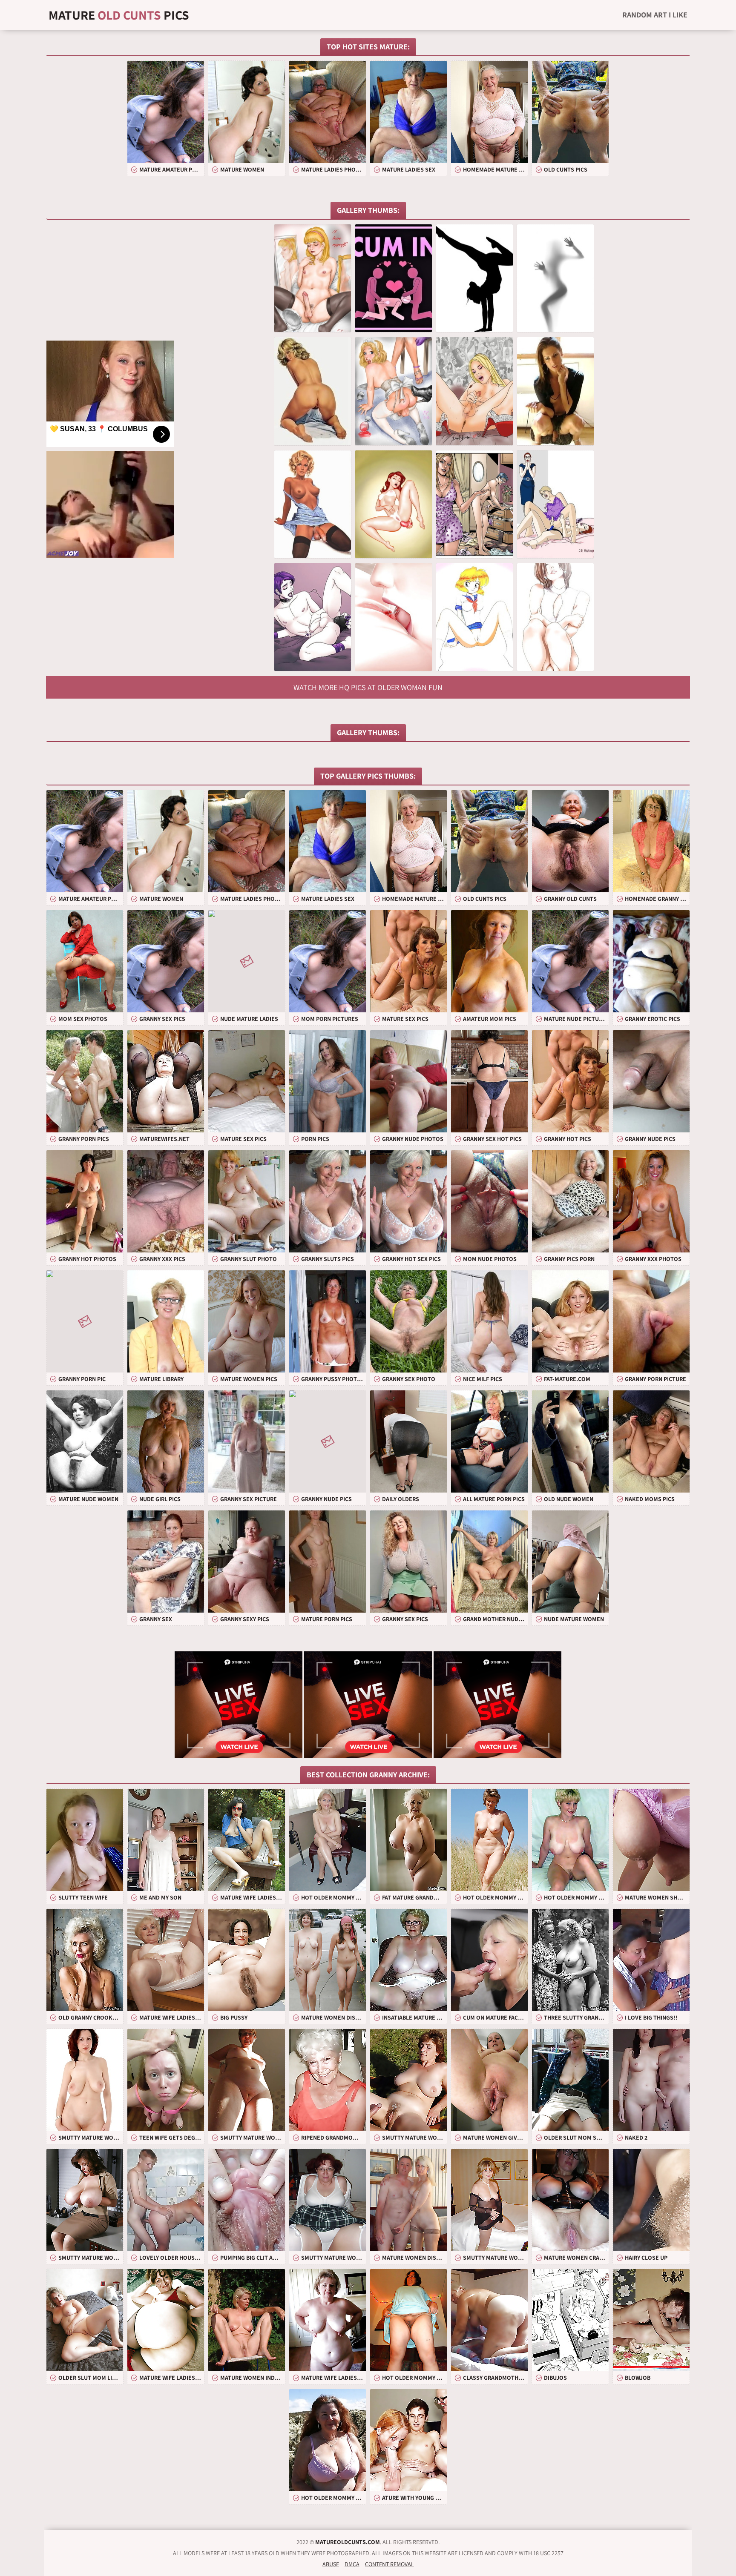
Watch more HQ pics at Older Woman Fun (368, 687)
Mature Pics (119, 15)
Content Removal (390, 2564)
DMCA (352, 2564)
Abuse (331, 2564)
